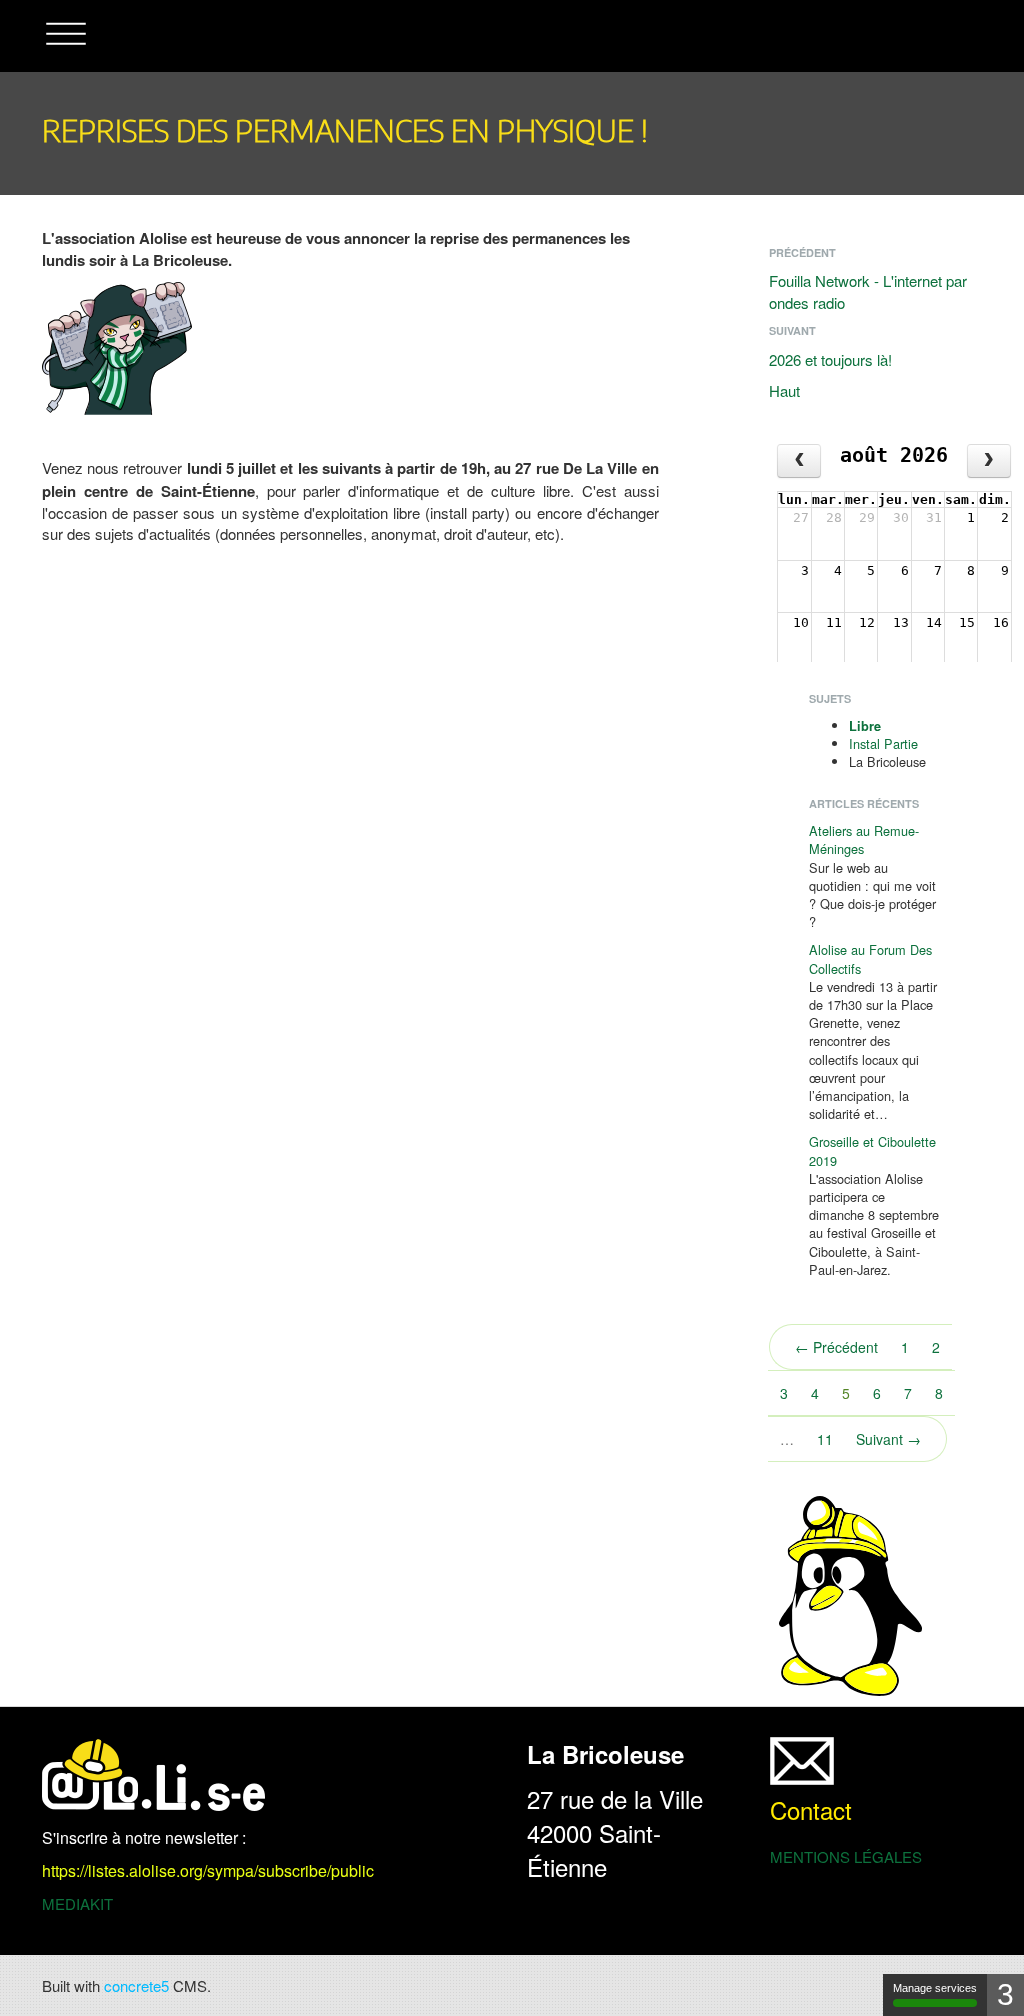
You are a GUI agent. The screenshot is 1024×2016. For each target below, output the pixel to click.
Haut (784, 390)
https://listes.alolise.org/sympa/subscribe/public (208, 1870)
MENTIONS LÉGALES (846, 1856)
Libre (865, 726)
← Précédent (836, 1347)
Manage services (935, 1988)
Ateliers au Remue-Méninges (864, 839)
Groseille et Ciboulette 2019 (872, 1150)
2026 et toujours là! (830, 359)
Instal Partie (883, 743)
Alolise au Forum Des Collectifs (870, 958)
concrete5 (136, 1985)
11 (825, 1439)
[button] (66, 36)
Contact (811, 1809)
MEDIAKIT (77, 1903)
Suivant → (888, 1439)
